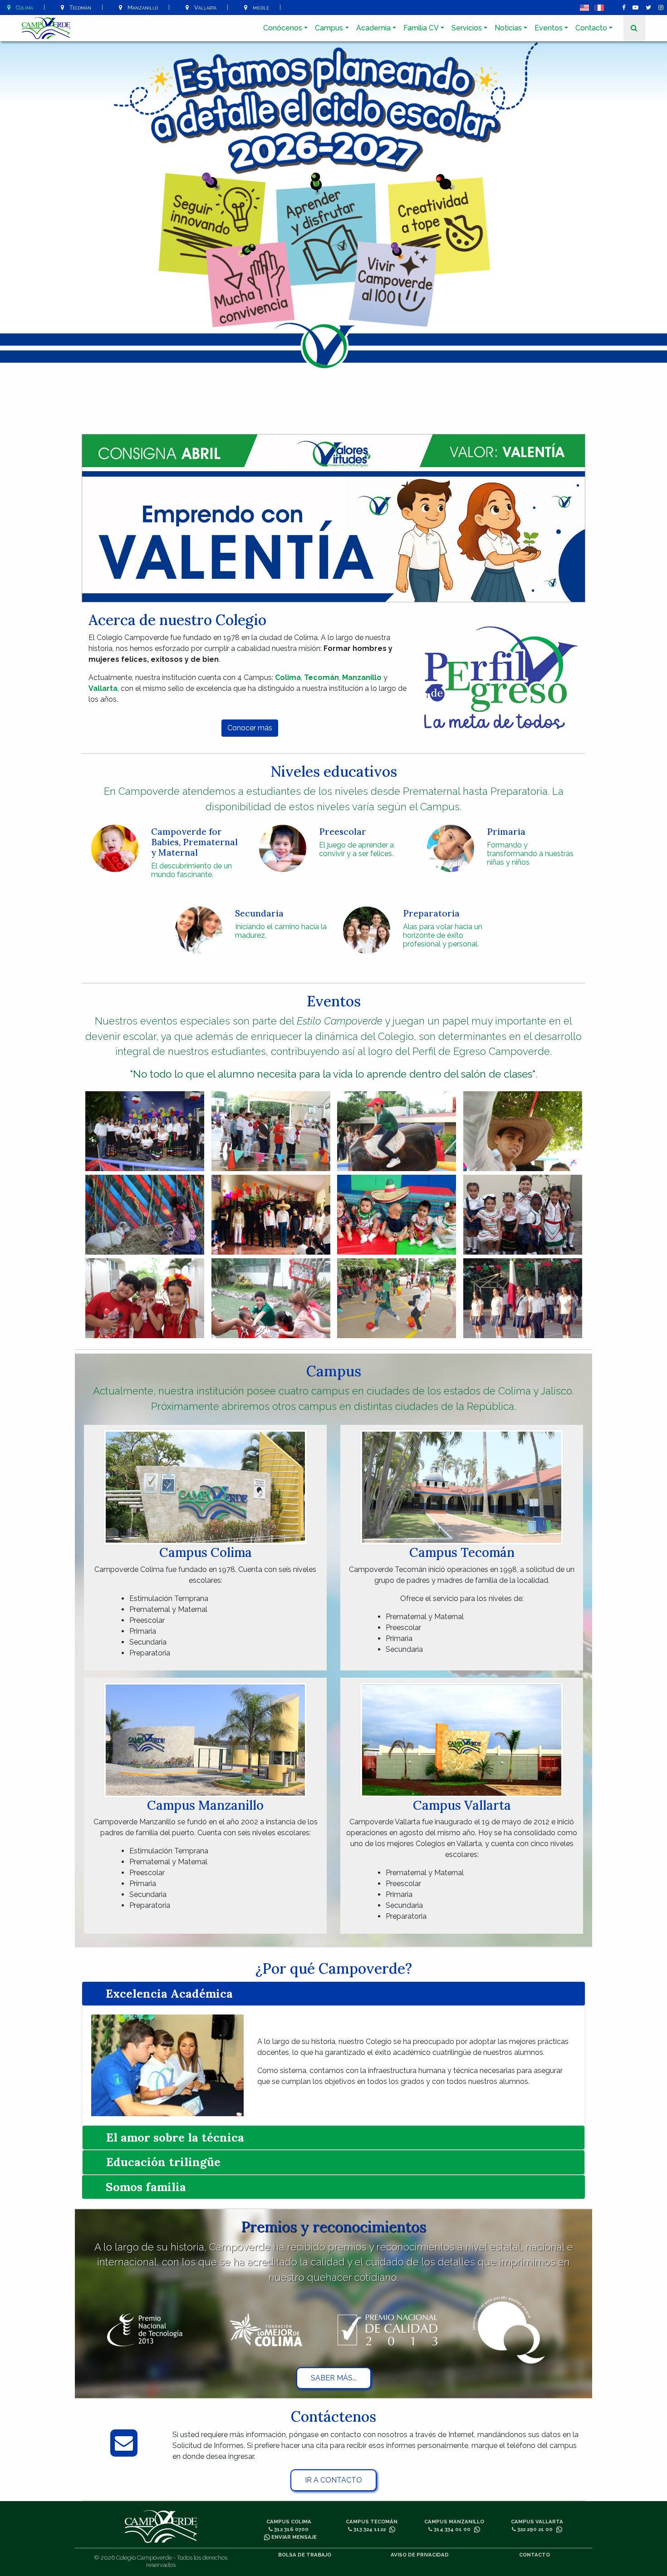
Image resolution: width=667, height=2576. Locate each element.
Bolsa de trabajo (305, 2555)
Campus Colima (289, 2522)
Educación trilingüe (163, 2162)
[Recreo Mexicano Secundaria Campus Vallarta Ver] (523, 1298)
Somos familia (146, 2187)
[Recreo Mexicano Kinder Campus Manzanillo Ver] (523, 1215)
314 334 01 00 (451, 2529)
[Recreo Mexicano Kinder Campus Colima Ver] (145, 1131)
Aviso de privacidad (420, 2555)
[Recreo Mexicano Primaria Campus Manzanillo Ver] (145, 1298)
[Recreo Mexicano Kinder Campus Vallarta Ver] (271, 1298)
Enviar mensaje (293, 2537)
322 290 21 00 (534, 2529)
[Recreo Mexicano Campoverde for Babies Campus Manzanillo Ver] (397, 1215)
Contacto (535, 2555)
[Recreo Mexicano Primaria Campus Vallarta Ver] (397, 1298)
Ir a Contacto (333, 2480)
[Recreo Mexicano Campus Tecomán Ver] (523, 1131)
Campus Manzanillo (454, 2522)
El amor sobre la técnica (175, 2137)
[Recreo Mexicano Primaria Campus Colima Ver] (271, 1131)
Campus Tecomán (372, 2522)
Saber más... (334, 2378)
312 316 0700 (291, 2529)
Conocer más (250, 728)
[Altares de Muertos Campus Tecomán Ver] (271, 1215)
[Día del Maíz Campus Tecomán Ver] (145, 1215)
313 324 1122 (369, 2529)
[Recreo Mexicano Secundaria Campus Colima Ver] (397, 1131)
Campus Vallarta (537, 2522)
